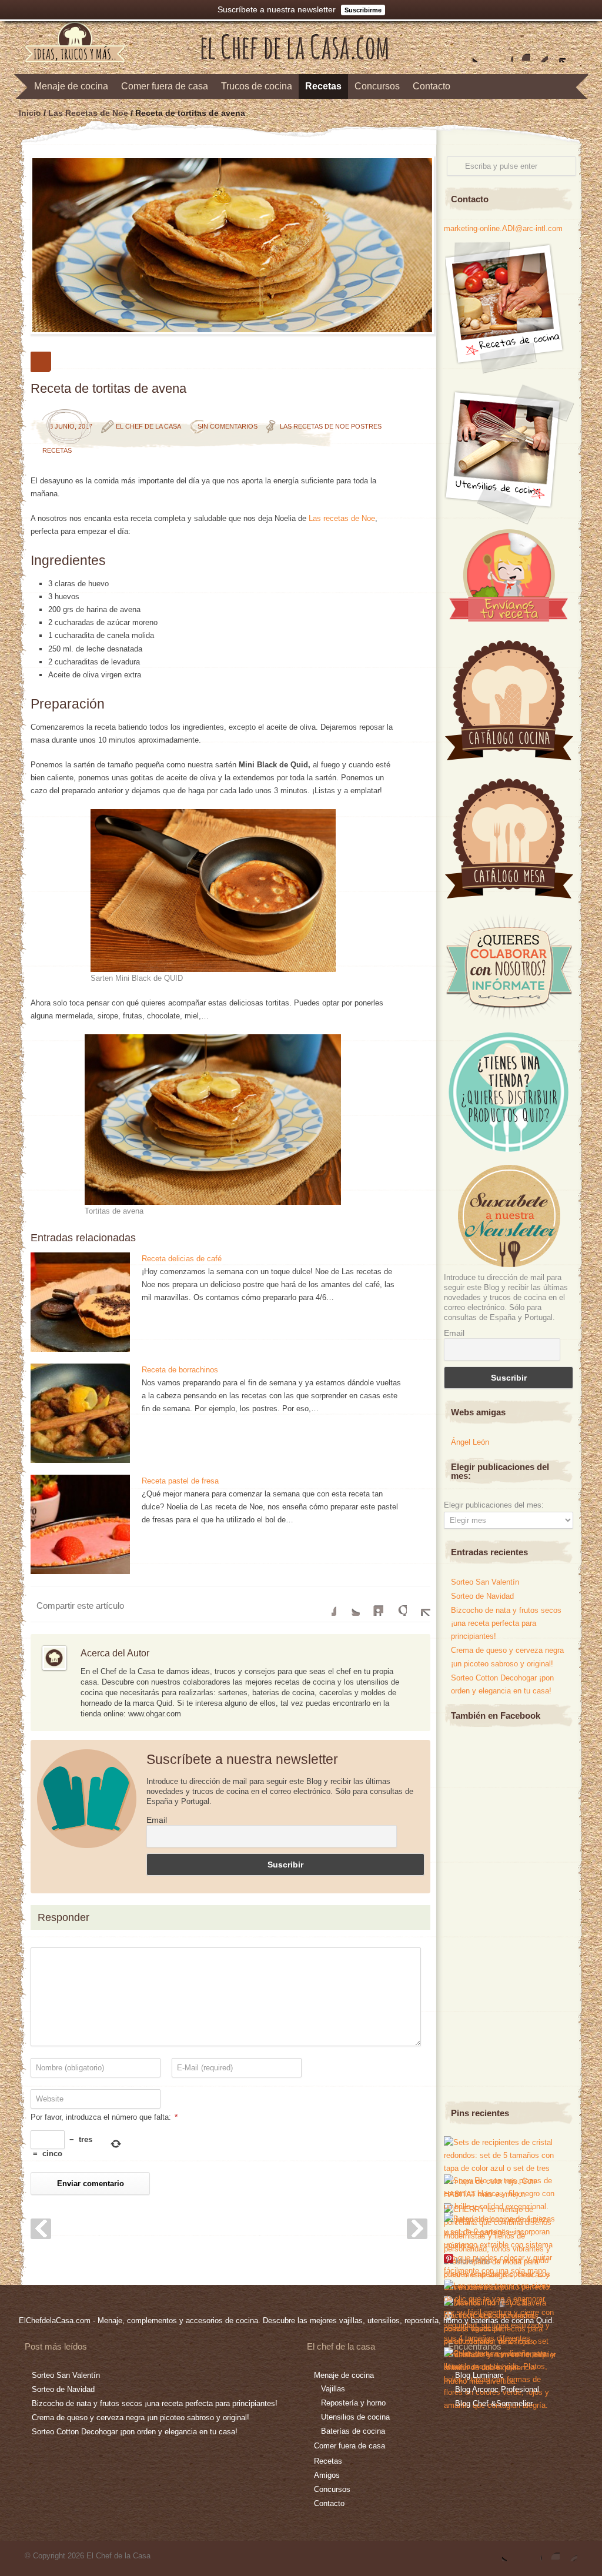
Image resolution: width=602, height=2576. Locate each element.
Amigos (327, 2475)
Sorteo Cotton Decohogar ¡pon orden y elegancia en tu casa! (135, 2432)
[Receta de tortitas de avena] (230, 245)
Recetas (323, 86)
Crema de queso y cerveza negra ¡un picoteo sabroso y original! (141, 2418)
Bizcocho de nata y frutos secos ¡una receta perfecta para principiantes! (506, 1623)
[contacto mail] (557, 54)
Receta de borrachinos (180, 1370)
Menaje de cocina (71, 86)
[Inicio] (295, 57)
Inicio (30, 113)
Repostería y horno (353, 2403)
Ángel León (470, 1442)
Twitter (469, 54)
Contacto (432, 86)
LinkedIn (372, 1604)
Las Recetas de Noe (88, 113)
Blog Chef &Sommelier (494, 2403)
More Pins (473, 2261)
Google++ (395, 1604)
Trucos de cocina (257, 86)
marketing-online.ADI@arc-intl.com (503, 228)
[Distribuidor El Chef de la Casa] (508, 1149)
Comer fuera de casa (165, 86)
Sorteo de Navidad (482, 1596)
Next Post (417, 2229)
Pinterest (539, 54)
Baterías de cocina (353, 2431)
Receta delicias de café (182, 1259)
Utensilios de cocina (355, 2417)
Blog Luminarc (479, 2375)
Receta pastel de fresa (180, 1481)
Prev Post (41, 2229)
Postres (366, 426)
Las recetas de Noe (342, 518)
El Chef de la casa (148, 426)
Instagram (521, 54)
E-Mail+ (419, 1604)
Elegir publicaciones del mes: (494, 1505)
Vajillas (333, 2389)
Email (157, 1820)
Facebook (486, 54)
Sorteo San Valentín (485, 1582)
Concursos (377, 86)
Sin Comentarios (228, 426)
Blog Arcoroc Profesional (497, 2389)
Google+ (504, 54)
